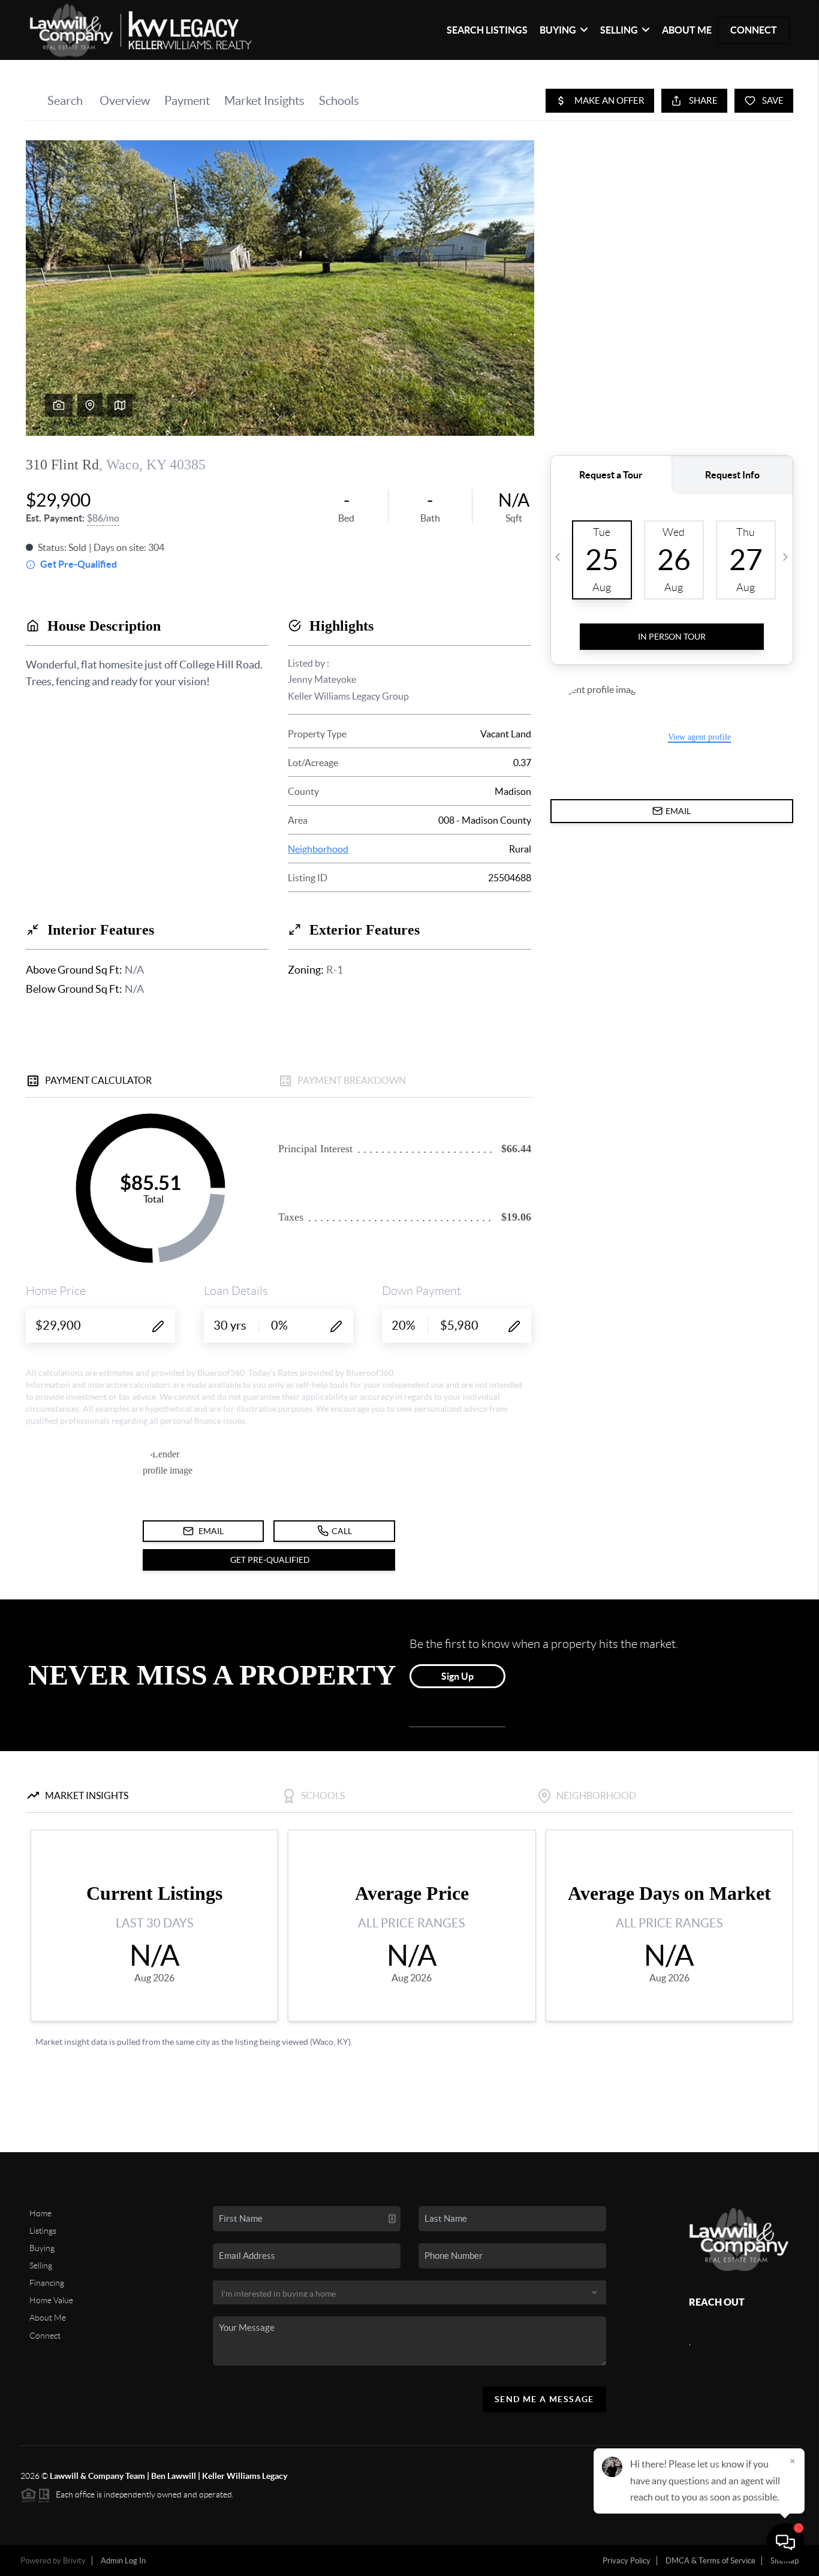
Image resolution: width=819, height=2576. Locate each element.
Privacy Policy (627, 2561)
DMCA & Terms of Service (710, 2561)
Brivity (74, 2561)
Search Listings (487, 30)
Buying (42, 2248)
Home (40, 2213)
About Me (687, 30)
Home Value (51, 2300)
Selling (41, 2265)
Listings (43, 2231)
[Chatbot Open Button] (785, 2542)
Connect (754, 30)
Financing (47, 2283)
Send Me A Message (544, 2399)
